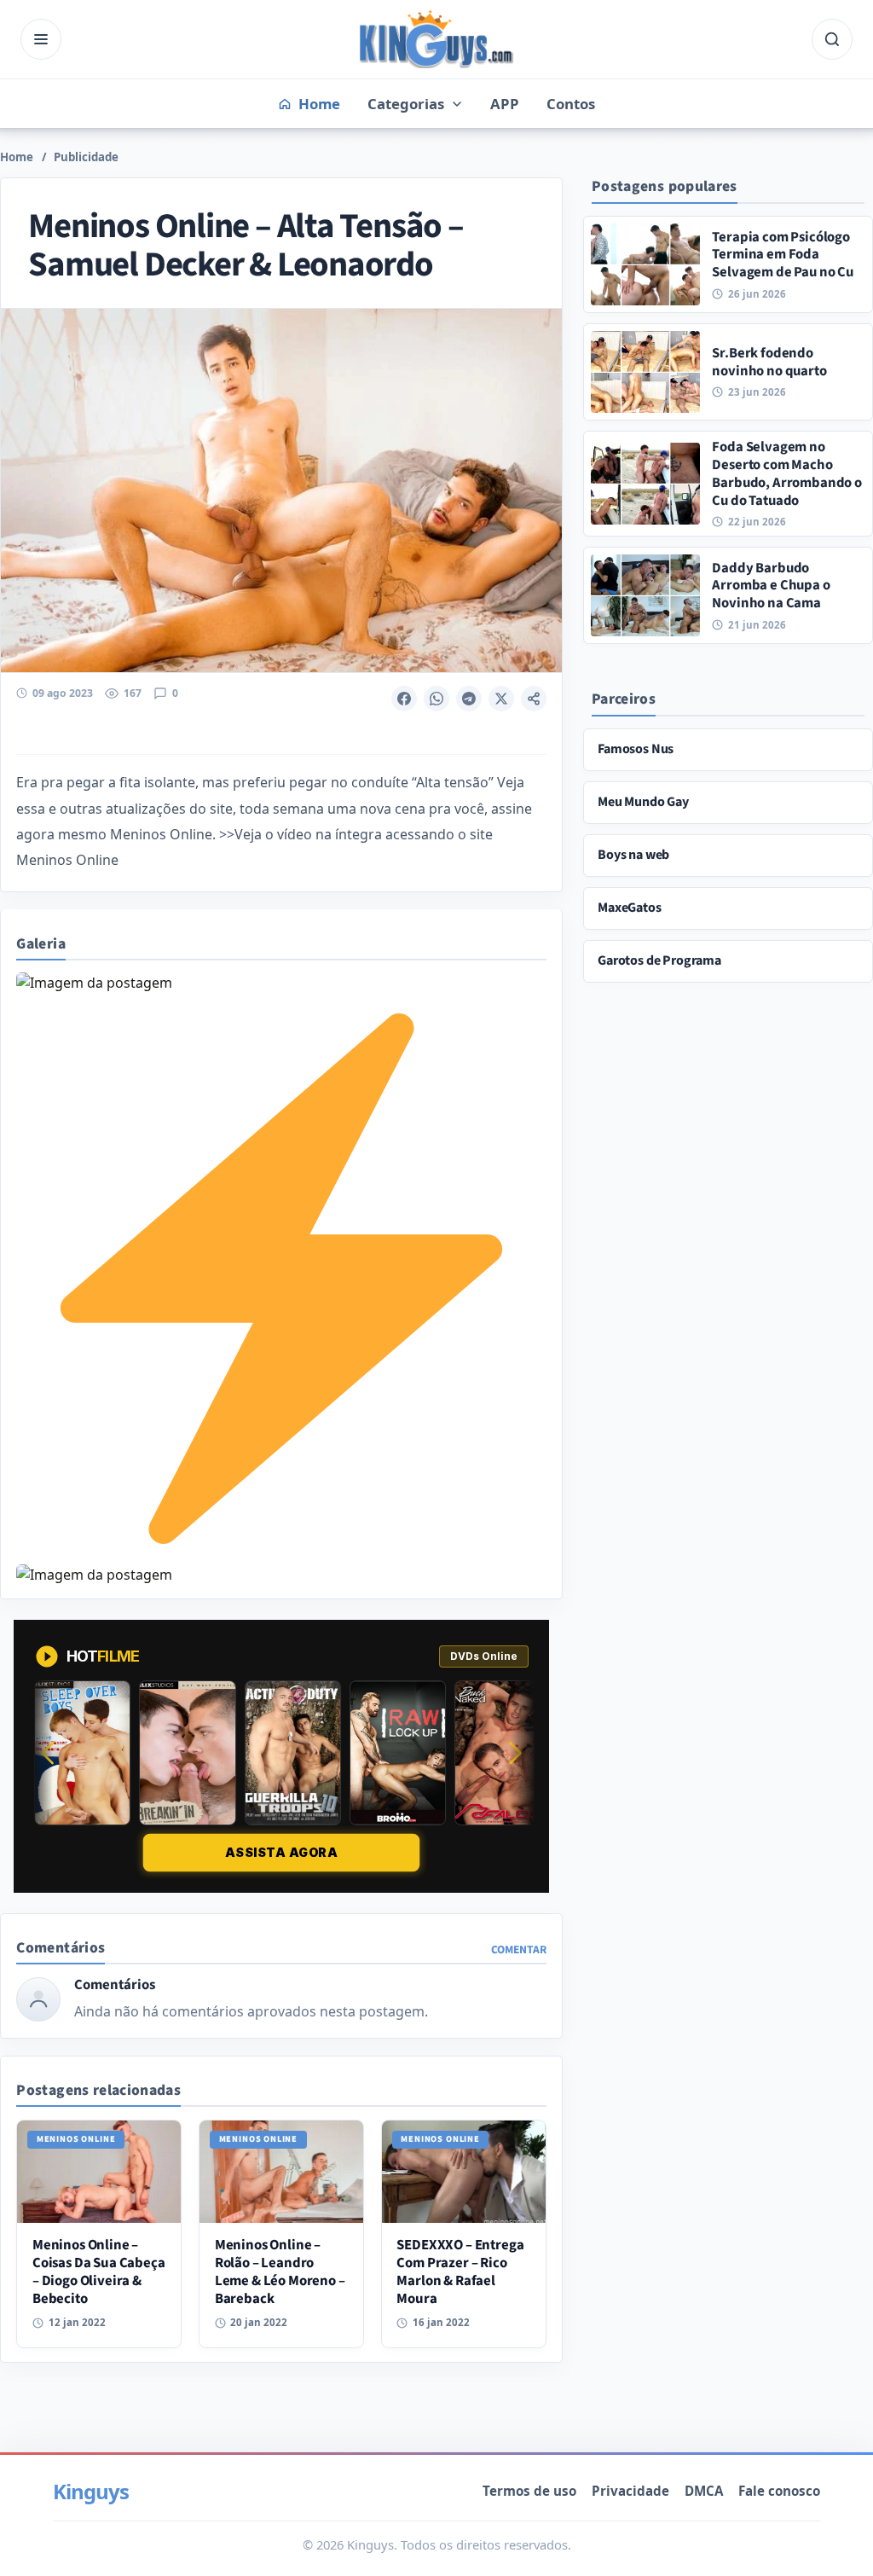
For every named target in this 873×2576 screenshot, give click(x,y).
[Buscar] (832, 39)
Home (17, 157)
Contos (571, 104)
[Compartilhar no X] (501, 699)
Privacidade (630, 2491)
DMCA (704, 2491)
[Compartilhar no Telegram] (469, 699)
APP (505, 104)
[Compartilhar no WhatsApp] (436, 699)
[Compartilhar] (534, 699)
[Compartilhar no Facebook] (404, 699)
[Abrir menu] (41, 39)
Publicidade (86, 157)
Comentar (519, 1949)
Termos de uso (529, 2491)
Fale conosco (779, 2491)
